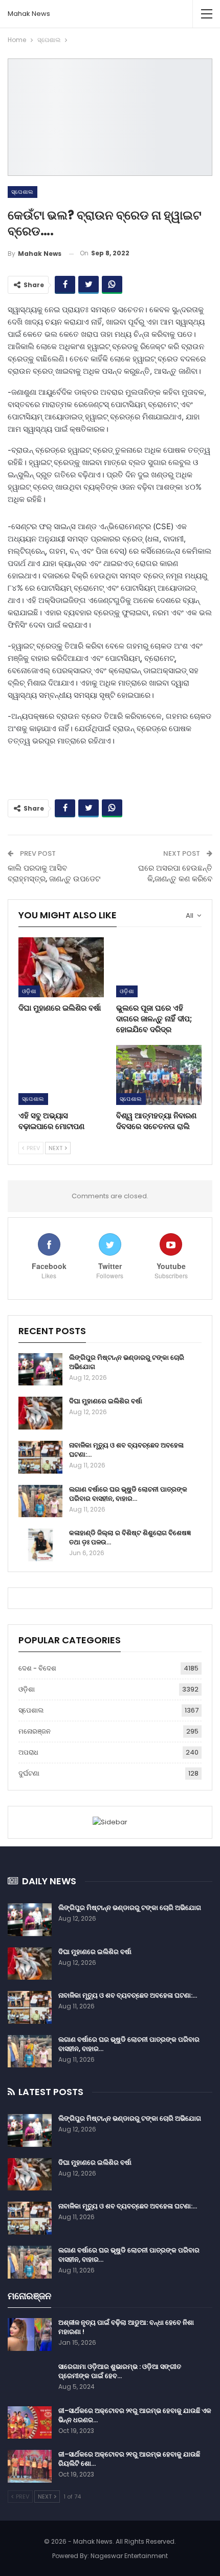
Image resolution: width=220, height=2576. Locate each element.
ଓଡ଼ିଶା (29, 991)
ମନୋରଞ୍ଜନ (35, 1731)
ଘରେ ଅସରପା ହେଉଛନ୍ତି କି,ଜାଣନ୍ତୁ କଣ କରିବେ (175, 873)
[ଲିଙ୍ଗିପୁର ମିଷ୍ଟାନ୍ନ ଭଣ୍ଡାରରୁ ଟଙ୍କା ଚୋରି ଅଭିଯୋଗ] (40, 1370)
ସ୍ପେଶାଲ (23, 192)
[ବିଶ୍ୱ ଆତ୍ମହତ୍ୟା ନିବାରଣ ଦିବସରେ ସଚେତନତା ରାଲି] (159, 1075)
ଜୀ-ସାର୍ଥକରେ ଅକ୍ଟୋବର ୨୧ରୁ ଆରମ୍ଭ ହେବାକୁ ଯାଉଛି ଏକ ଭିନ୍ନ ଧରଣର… (135, 2415)
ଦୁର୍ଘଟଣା (29, 1773)
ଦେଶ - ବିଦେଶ (37, 1668)
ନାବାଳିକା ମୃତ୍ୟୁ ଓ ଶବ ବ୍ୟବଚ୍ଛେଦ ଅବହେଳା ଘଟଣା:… (126, 1450)
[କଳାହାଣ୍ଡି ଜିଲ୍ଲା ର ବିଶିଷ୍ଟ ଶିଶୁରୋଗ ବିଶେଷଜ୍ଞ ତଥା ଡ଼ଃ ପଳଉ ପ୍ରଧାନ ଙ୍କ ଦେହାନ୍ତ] (40, 1545)
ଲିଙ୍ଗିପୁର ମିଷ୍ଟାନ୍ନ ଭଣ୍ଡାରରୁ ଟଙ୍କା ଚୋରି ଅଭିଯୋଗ (127, 1362)
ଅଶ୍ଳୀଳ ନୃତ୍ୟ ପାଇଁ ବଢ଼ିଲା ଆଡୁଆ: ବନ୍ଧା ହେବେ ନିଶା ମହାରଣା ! (126, 2327)
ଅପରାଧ (28, 1752)
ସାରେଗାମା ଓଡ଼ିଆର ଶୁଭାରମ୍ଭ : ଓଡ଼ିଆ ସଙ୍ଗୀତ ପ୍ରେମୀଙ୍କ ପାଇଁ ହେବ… (120, 2371)
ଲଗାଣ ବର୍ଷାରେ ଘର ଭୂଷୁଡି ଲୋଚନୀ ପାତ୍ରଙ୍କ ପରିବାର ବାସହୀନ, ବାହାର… (128, 1494)
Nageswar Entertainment (129, 2556)
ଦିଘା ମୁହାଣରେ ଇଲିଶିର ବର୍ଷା (106, 1401)
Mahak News (29, 14)
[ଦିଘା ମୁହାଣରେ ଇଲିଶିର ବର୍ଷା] (61, 967)
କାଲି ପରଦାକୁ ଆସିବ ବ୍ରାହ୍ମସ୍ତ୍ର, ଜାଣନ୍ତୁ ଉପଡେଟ (54, 873)
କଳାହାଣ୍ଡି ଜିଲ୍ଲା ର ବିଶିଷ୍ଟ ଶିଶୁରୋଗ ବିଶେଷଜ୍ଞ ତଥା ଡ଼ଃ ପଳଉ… (130, 1537)
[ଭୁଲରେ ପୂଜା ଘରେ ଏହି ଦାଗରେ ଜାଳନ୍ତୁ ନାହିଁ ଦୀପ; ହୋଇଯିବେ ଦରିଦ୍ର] (159, 967)
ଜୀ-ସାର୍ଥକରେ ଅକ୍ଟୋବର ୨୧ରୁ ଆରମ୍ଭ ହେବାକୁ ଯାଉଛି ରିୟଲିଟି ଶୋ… (129, 2459)
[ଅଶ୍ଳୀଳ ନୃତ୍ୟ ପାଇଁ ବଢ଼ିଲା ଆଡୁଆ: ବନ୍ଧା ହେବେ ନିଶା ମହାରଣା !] (30, 2334)
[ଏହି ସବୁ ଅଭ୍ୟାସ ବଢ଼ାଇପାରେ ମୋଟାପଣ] (61, 1075)
